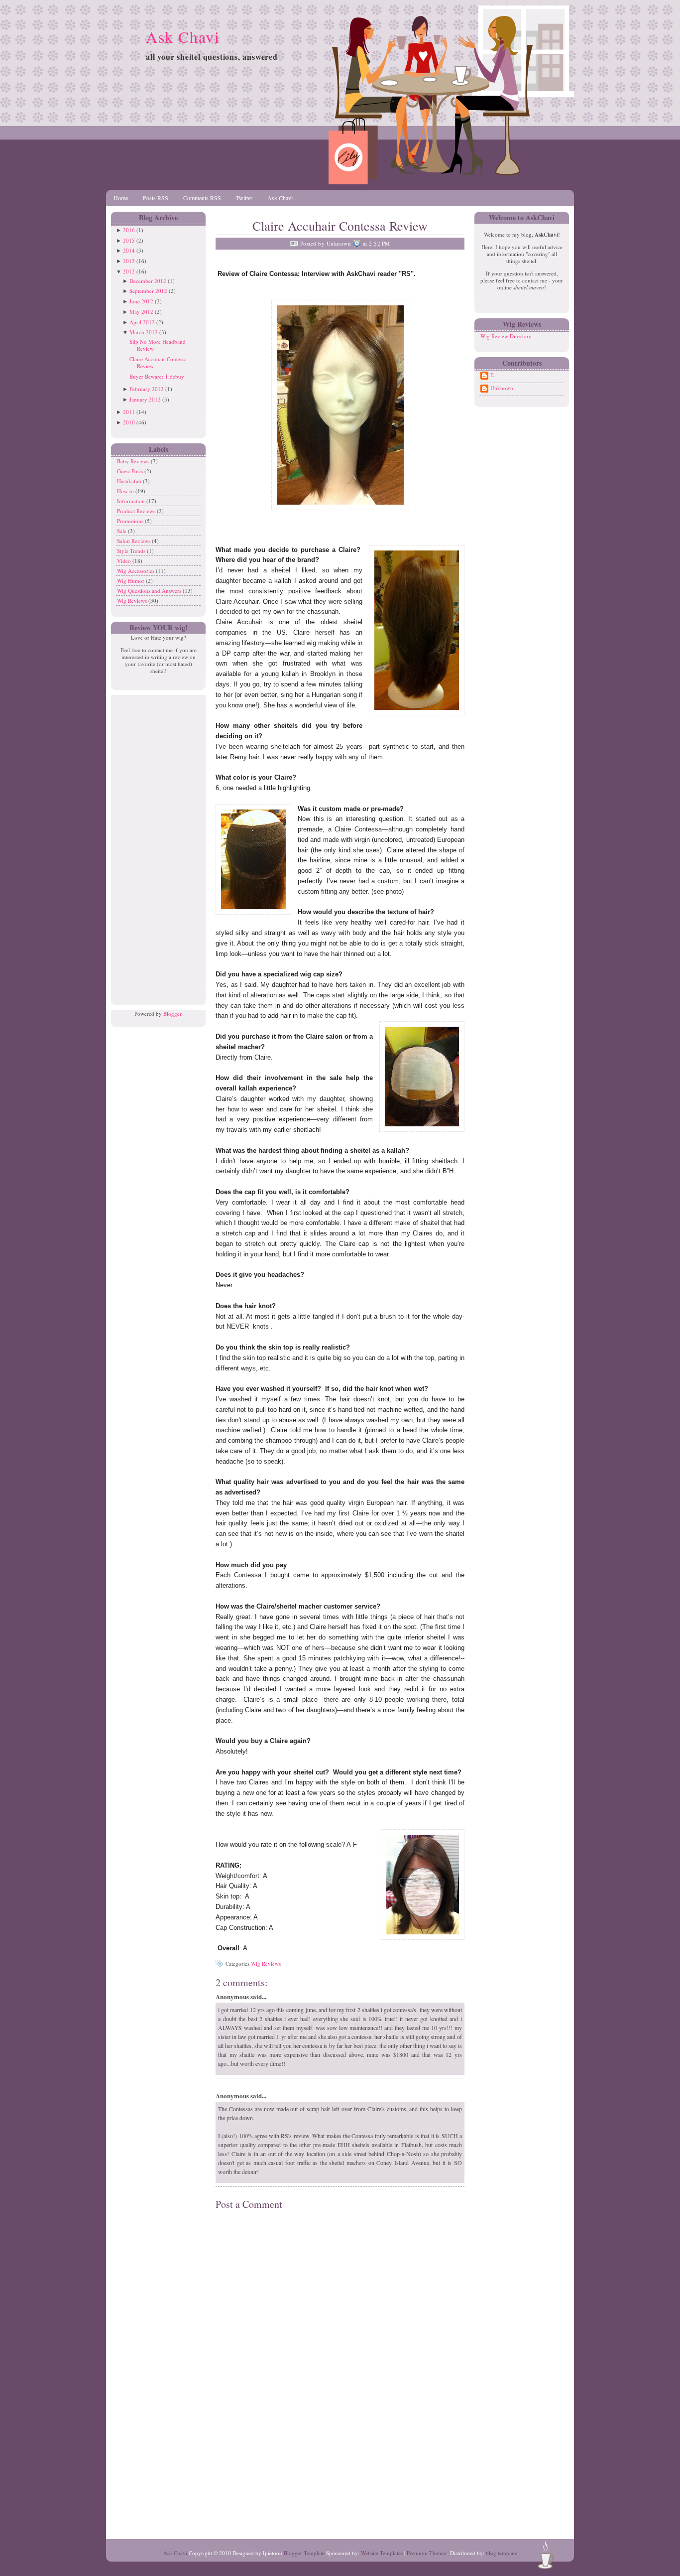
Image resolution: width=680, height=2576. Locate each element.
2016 (129, 230)
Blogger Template (304, 2553)
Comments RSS (202, 198)
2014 (129, 250)
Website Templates (382, 2553)
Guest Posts (131, 471)
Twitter (244, 198)
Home (121, 198)
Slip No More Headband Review (158, 345)
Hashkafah (130, 481)
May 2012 (141, 312)
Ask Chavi (183, 37)
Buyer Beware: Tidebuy (157, 376)
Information (132, 501)
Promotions (131, 521)
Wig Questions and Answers (150, 591)
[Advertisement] (156, 844)
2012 (129, 271)
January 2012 (145, 399)
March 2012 (144, 332)
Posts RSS (156, 198)
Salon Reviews (134, 541)
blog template (502, 2553)
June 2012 (141, 301)
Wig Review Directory (506, 336)
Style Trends (132, 551)
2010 (129, 422)
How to (126, 491)
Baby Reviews (134, 461)
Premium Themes (427, 2553)
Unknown (502, 388)
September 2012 (148, 291)
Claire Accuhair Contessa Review (158, 362)
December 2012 (148, 281)
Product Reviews (137, 511)
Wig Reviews (133, 601)
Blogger (172, 1014)
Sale (122, 531)
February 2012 (147, 389)
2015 (129, 240)
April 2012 (142, 322)
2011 (129, 412)
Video (125, 561)
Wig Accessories (136, 571)
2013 (129, 261)
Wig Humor (131, 581)
